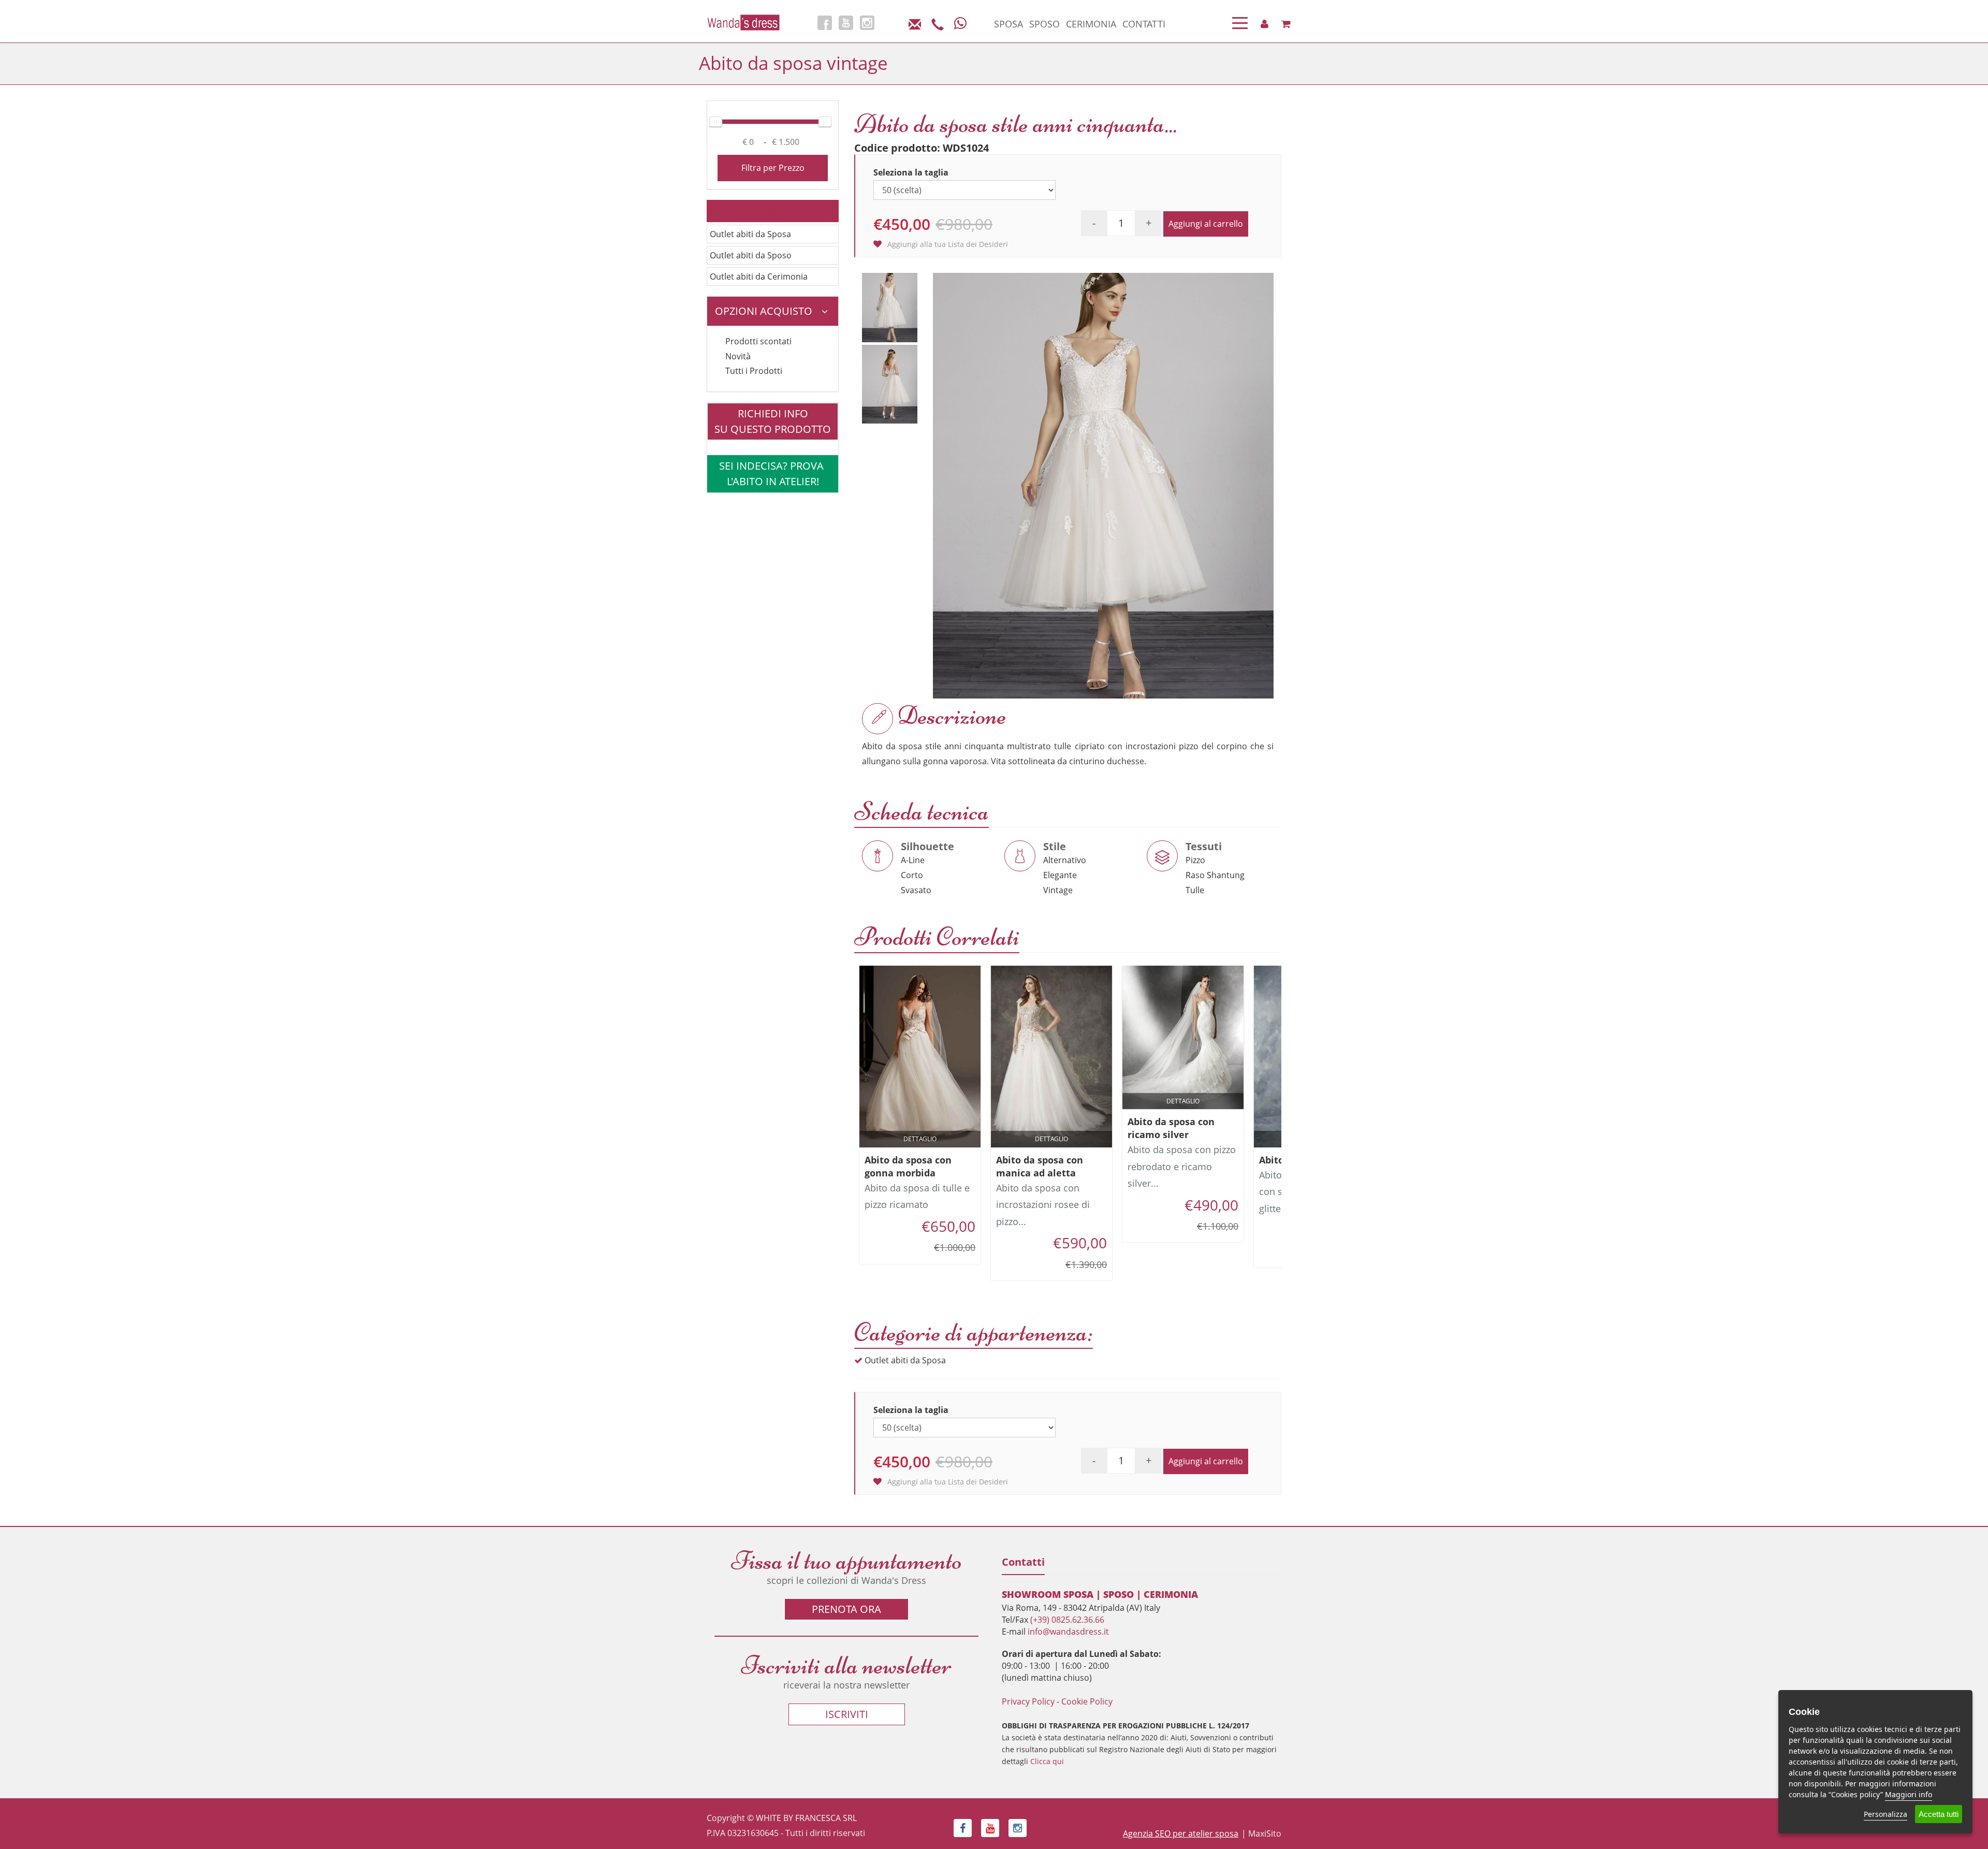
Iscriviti (847, 1714)
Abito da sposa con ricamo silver (1171, 1128)
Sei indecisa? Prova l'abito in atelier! (773, 474)
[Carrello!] (1286, 24)
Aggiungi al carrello (1206, 224)
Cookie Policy (1087, 1701)
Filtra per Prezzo (773, 168)
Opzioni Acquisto (764, 311)
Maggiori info (1909, 1794)
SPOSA (1008, 24)
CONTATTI (1144, 24)
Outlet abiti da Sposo (751, 255)
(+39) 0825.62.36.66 (1067, 1620)
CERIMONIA (1091, 24)
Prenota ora (846, 1609)
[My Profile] (1265, 24)
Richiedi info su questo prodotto (773, 421)
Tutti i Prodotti (754, 371)
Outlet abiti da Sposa (750, 234)
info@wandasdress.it (1068, 1632)
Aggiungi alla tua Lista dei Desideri (947, 244)
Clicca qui (1047, 1761)
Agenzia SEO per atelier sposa (1181, 1833)
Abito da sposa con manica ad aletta (1040, 1166)
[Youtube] (846, 23)
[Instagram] (867, 23)
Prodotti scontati (758, 341)
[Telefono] (938, 23)
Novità (738, 356)
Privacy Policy (1028, 1701)
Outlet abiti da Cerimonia (759, 276)
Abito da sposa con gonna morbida (908, 1166)
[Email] (915, 23)
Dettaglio (920, 1139)
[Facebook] (825, 23)
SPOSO (1044, 24)
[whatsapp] (960, 23)
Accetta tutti (1939, 1814)
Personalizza (1885, 1814)
